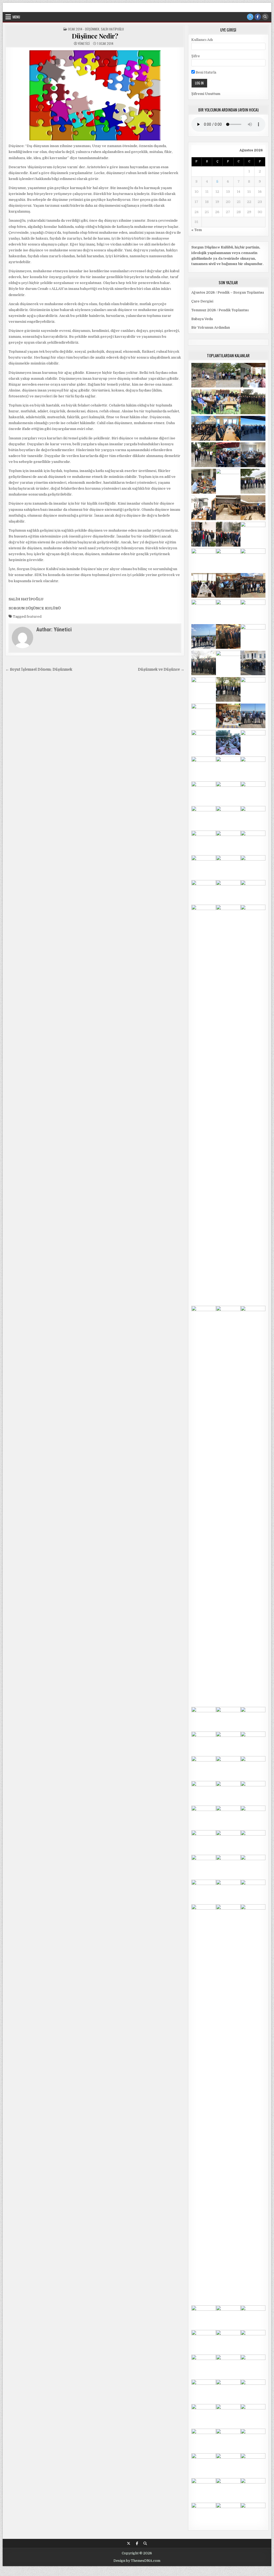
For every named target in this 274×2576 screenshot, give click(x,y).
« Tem (197, 230)
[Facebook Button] (258, 17)
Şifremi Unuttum (206, 94)
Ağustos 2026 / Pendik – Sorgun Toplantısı (228, 292)
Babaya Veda (202, 319)
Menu (16, 17)
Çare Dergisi (202, 301)
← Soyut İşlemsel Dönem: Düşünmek (39, 669)
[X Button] (250, 17)
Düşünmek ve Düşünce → (161, 669)
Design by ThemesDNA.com (137, 2561)
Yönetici (84, 44)
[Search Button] (265, 17)
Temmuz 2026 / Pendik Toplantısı (220, 310)
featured (34, 617)
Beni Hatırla (205, 72)
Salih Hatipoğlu (112, 29)
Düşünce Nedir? (95, 36)
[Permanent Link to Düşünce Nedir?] (95, 95)
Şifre (196, 56)
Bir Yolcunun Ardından (211, 327)
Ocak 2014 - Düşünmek (84, 29)
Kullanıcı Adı (202, 40)
